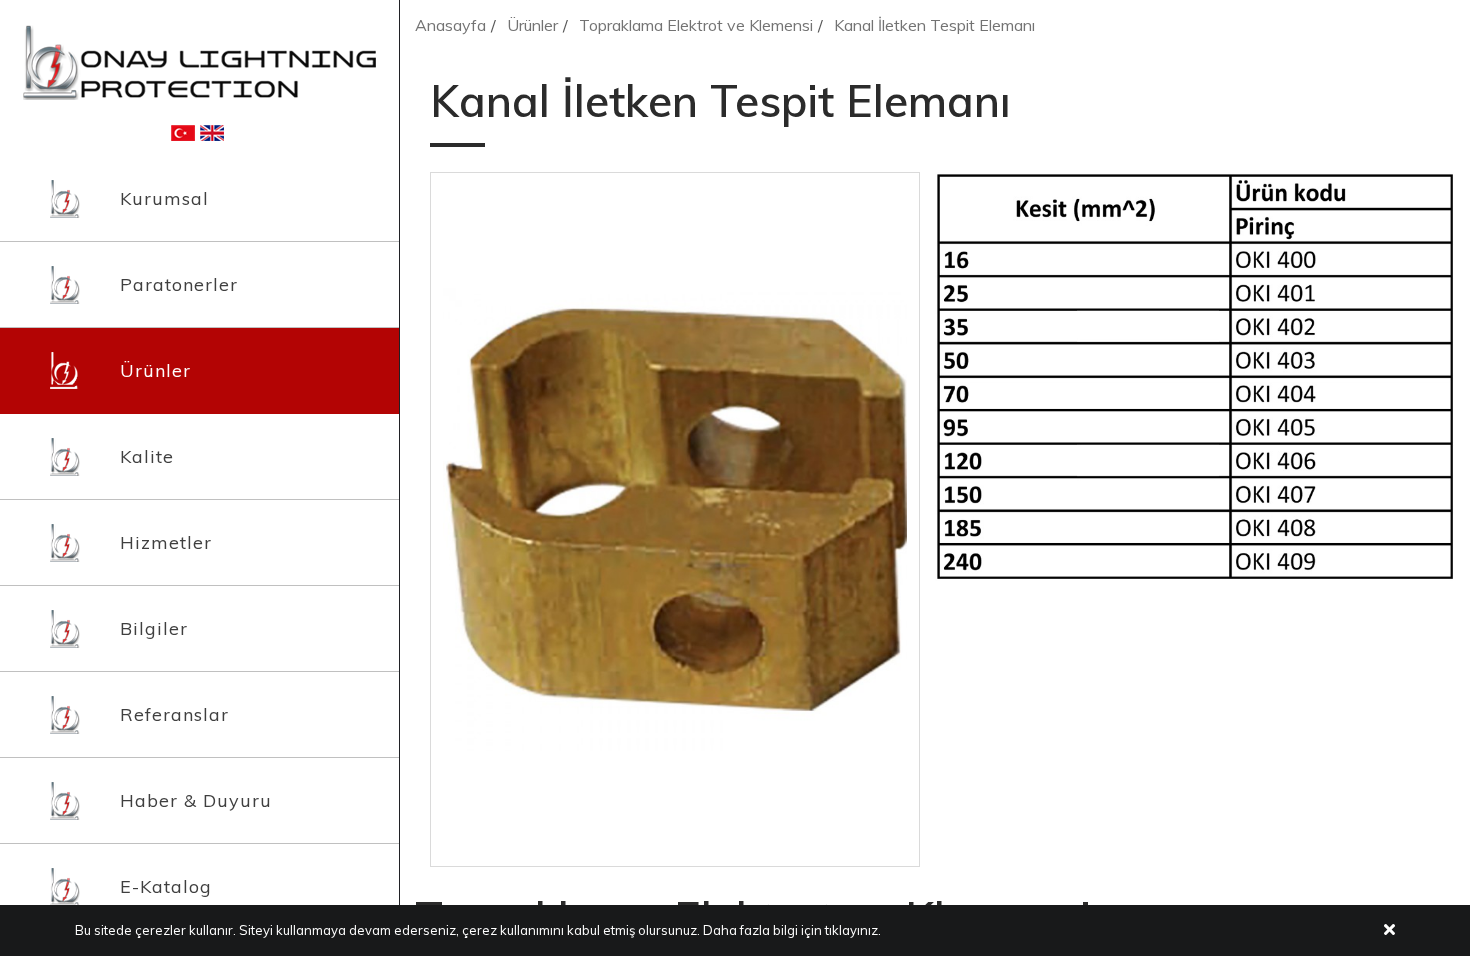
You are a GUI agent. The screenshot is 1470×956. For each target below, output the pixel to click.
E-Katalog (166, 886)
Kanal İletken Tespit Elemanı (934, 25)
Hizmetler (166, 542)
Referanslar (174, 714)
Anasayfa (450, 25)
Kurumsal (164, 198)
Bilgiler (154, 628)
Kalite (147, 456)
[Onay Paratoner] (199, 61)
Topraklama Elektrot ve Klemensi (696, 25)
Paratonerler (179, 284)
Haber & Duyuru (196, 800)
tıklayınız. (853, 930)
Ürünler (155, 370)
